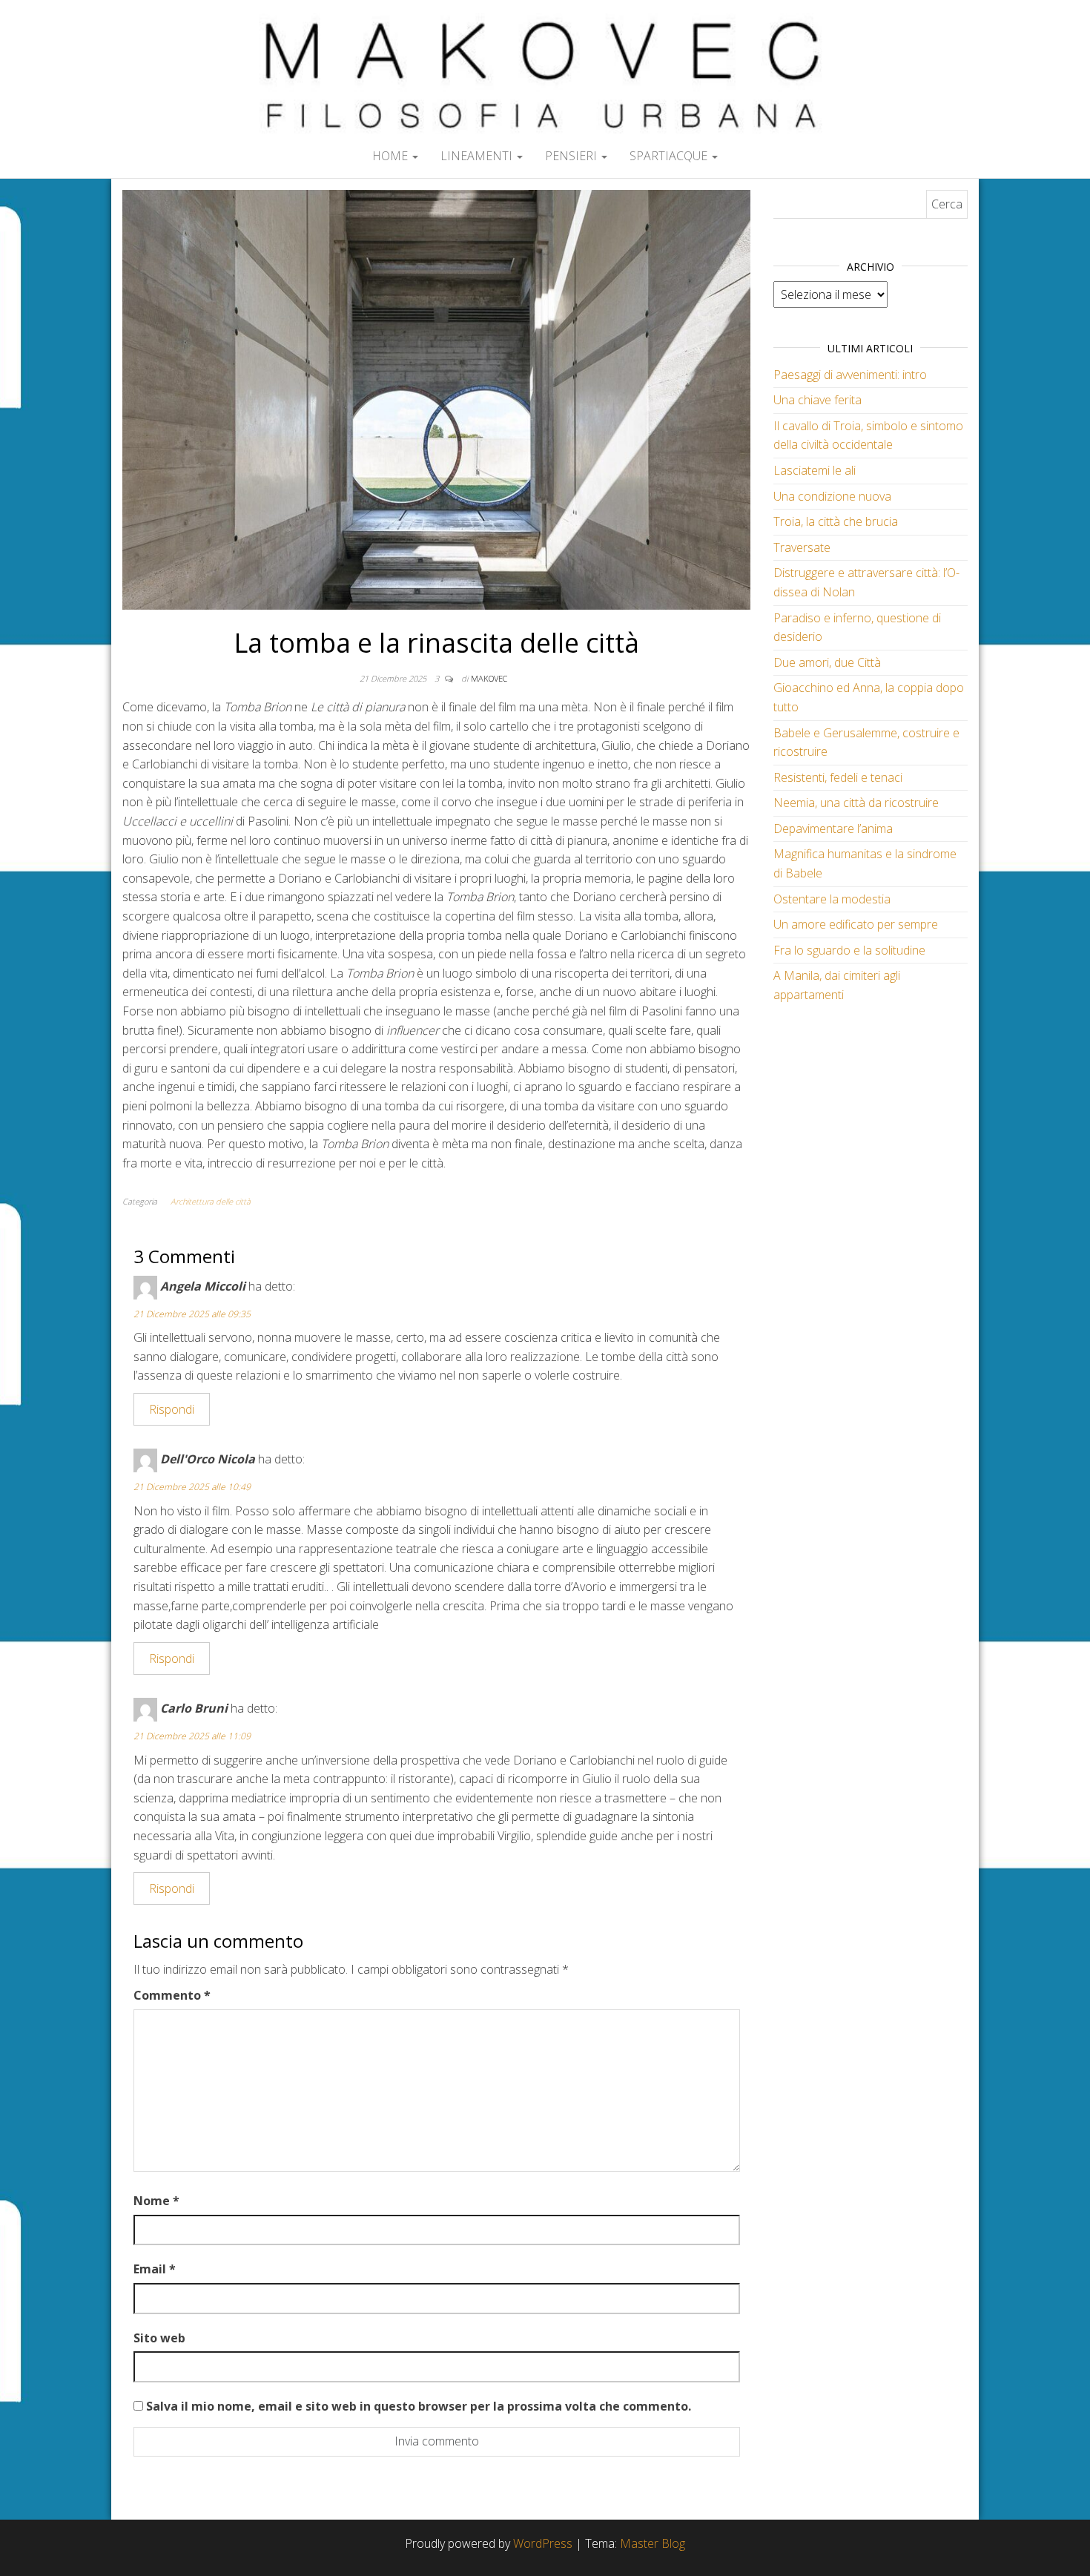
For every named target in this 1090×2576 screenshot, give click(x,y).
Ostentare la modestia (832, 899)
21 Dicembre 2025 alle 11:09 (192, 1736)
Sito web (159, 2338)
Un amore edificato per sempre (856, 924)
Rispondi (172, 1409)
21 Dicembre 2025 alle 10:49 (192, 1487)
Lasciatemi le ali (815, 470)
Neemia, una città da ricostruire (856, 803)
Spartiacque (670, 156)
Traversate (802, 547)
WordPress (543, 2543)
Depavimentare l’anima (833, 829)
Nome (156, 2201)
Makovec (489, 678)
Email (155, 2269)
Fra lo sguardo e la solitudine (849, 950)
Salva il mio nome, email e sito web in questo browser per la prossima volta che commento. (419, 2406)
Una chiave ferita (817, 400)
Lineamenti (478, 156)
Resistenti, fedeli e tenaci (838, 777)
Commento (172, 1995)
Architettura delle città (211, 1201)
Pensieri (572, 156)
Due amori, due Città (827, 662)
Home (392, 156)
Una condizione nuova (832, 496)
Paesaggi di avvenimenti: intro (850, 375)
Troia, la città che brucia (836, 521)
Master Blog (653, 2543)
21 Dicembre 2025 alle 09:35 (192, 1314)
